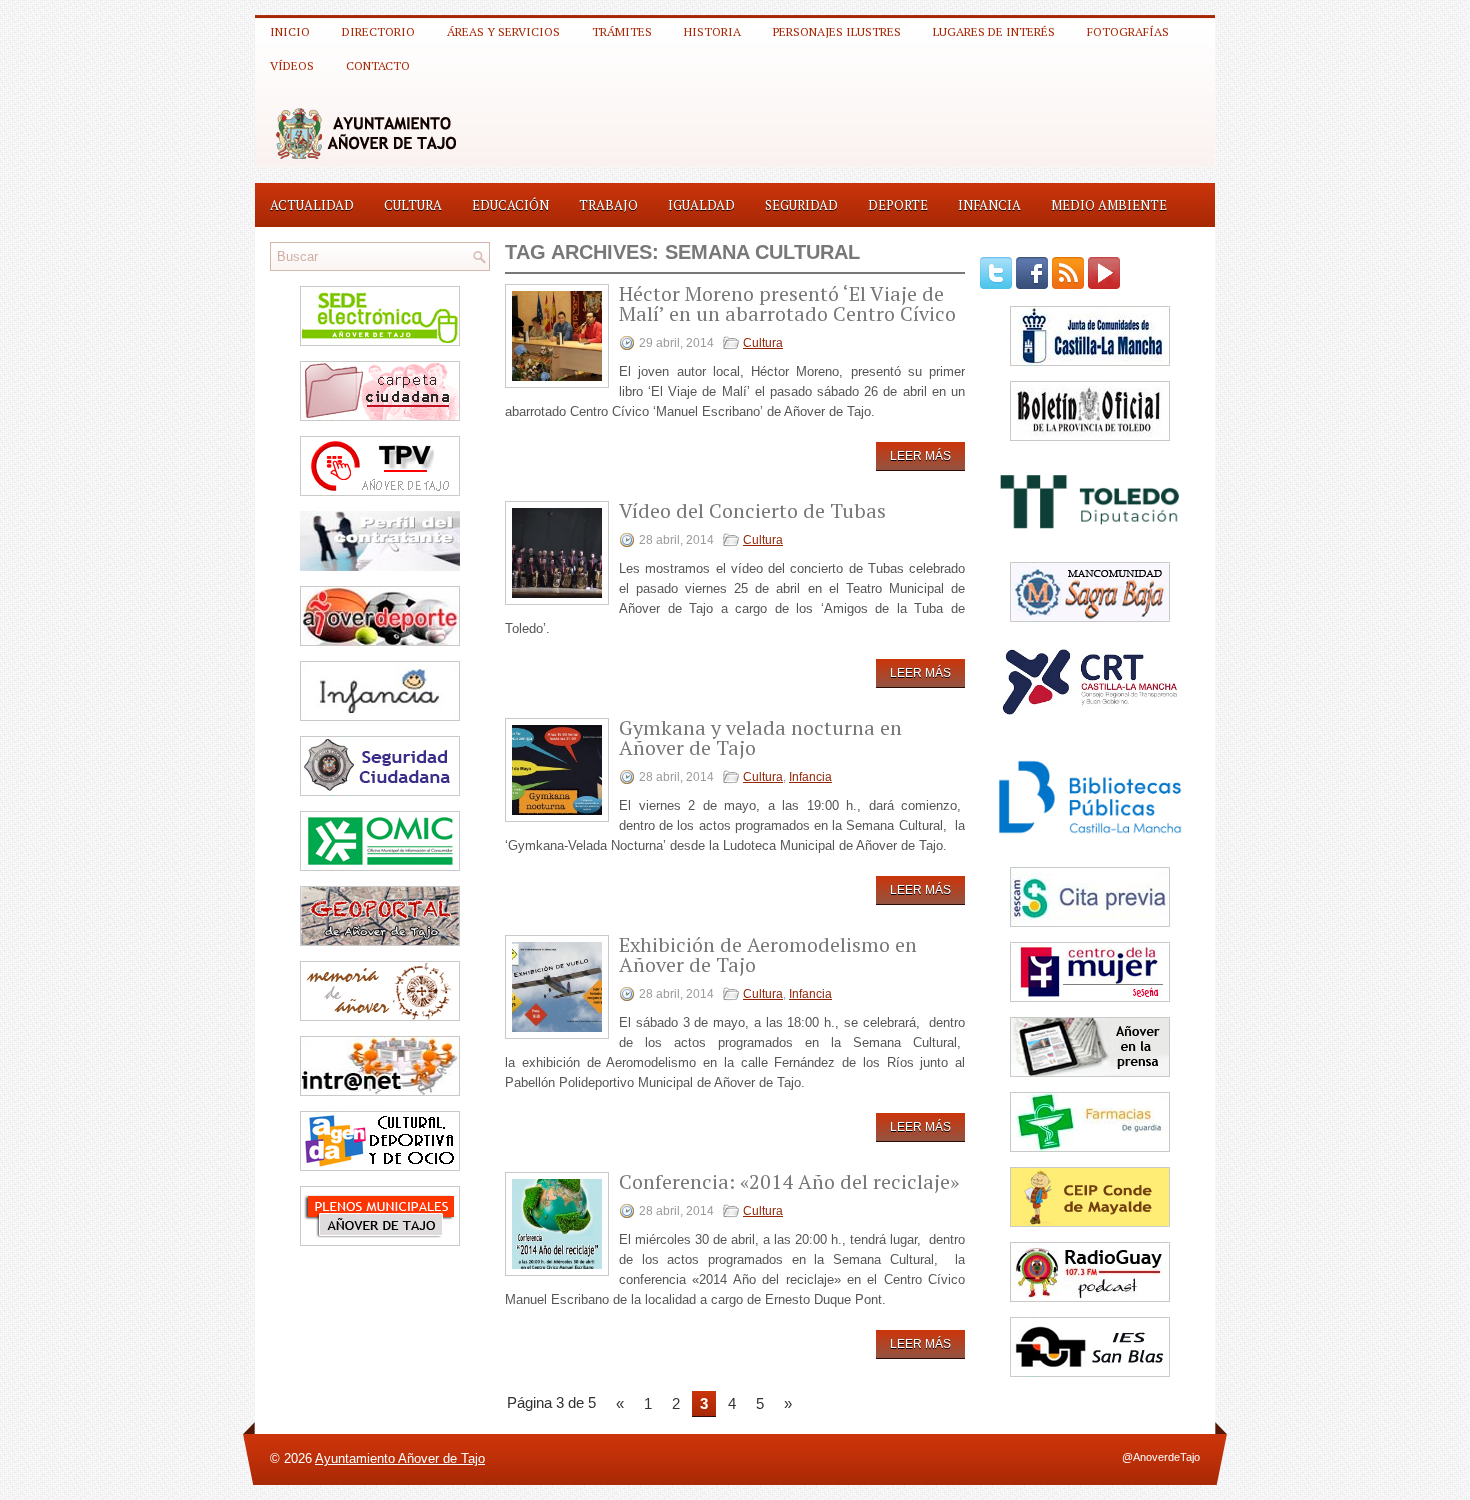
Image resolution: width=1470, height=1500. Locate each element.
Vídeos (292, 65)
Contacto (378, 65)
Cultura (413, 205)
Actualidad (312, 205)
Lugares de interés (994, 31)
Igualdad (701, 205)
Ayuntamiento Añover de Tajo (400, 1458)
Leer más (920, 456)
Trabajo (608, 205)
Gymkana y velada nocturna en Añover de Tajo (760, 737)
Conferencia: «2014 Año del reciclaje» (789, 1181)
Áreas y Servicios (503, 31)
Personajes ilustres (837, 31)
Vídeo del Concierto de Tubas (752, 510)
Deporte (898, 205)
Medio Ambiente (1109, 205)
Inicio (290, 31)
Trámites (622, 31)
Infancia (989, 205)
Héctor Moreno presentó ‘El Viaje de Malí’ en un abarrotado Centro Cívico (787, 303)
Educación (510, 205)
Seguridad (801, 205)
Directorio (378, 31)
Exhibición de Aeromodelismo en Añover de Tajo (768, 954)
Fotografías (1128, 31)
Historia (712, 31)
